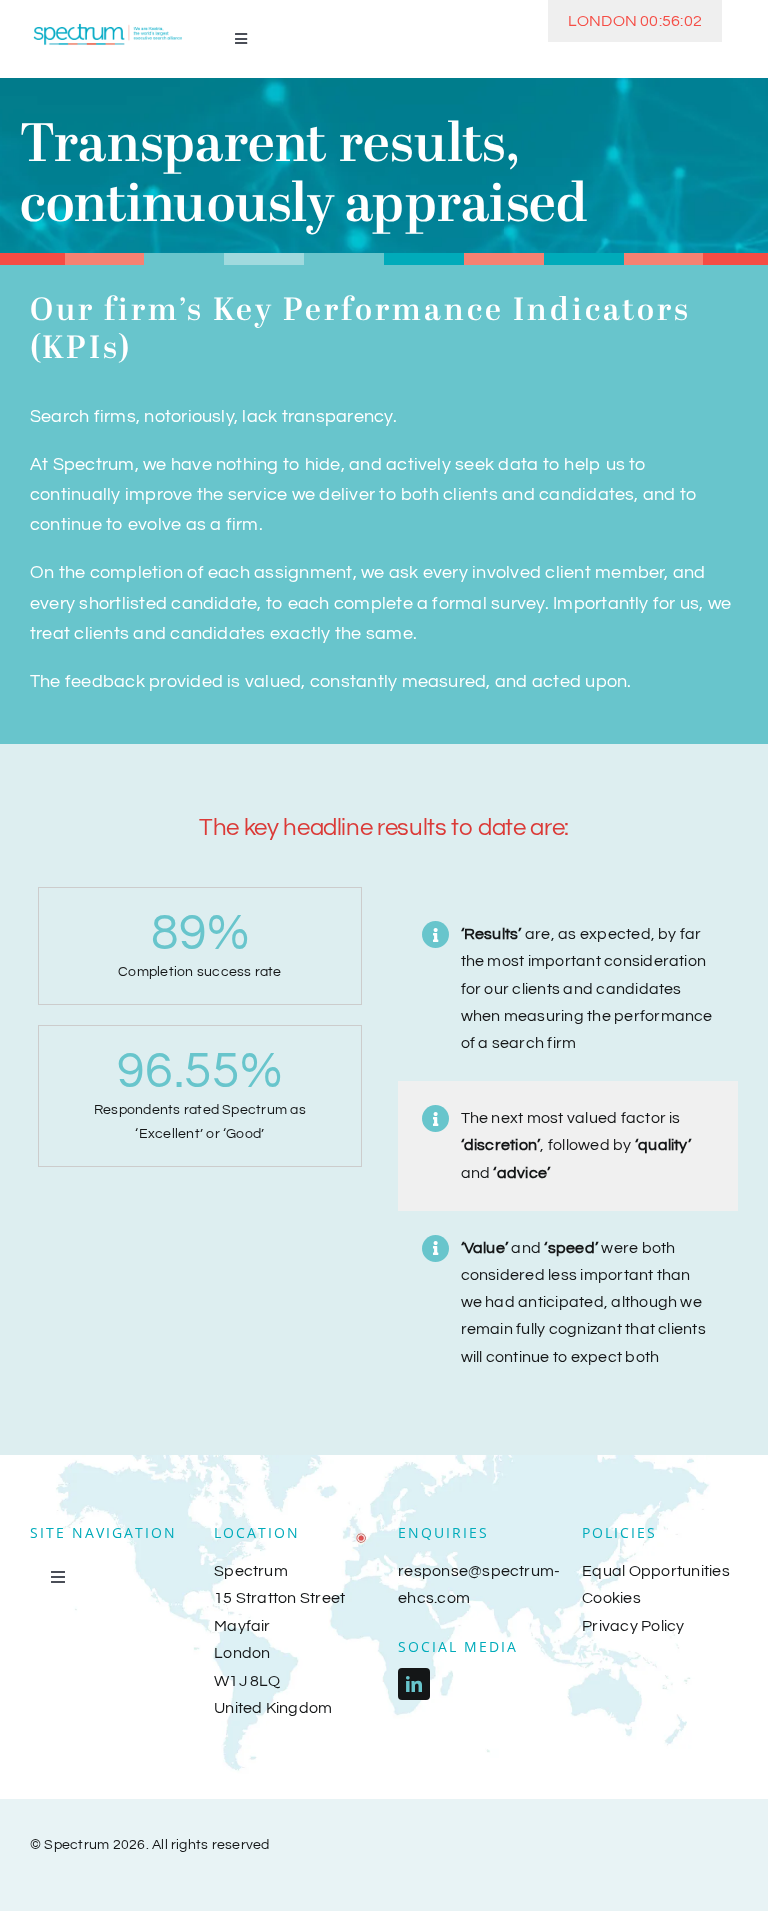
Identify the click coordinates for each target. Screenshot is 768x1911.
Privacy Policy (633, 1626)
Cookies (611, 1598)
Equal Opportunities (656, 1571)
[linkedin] (414, 1684)
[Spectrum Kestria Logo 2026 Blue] (108, 28)
